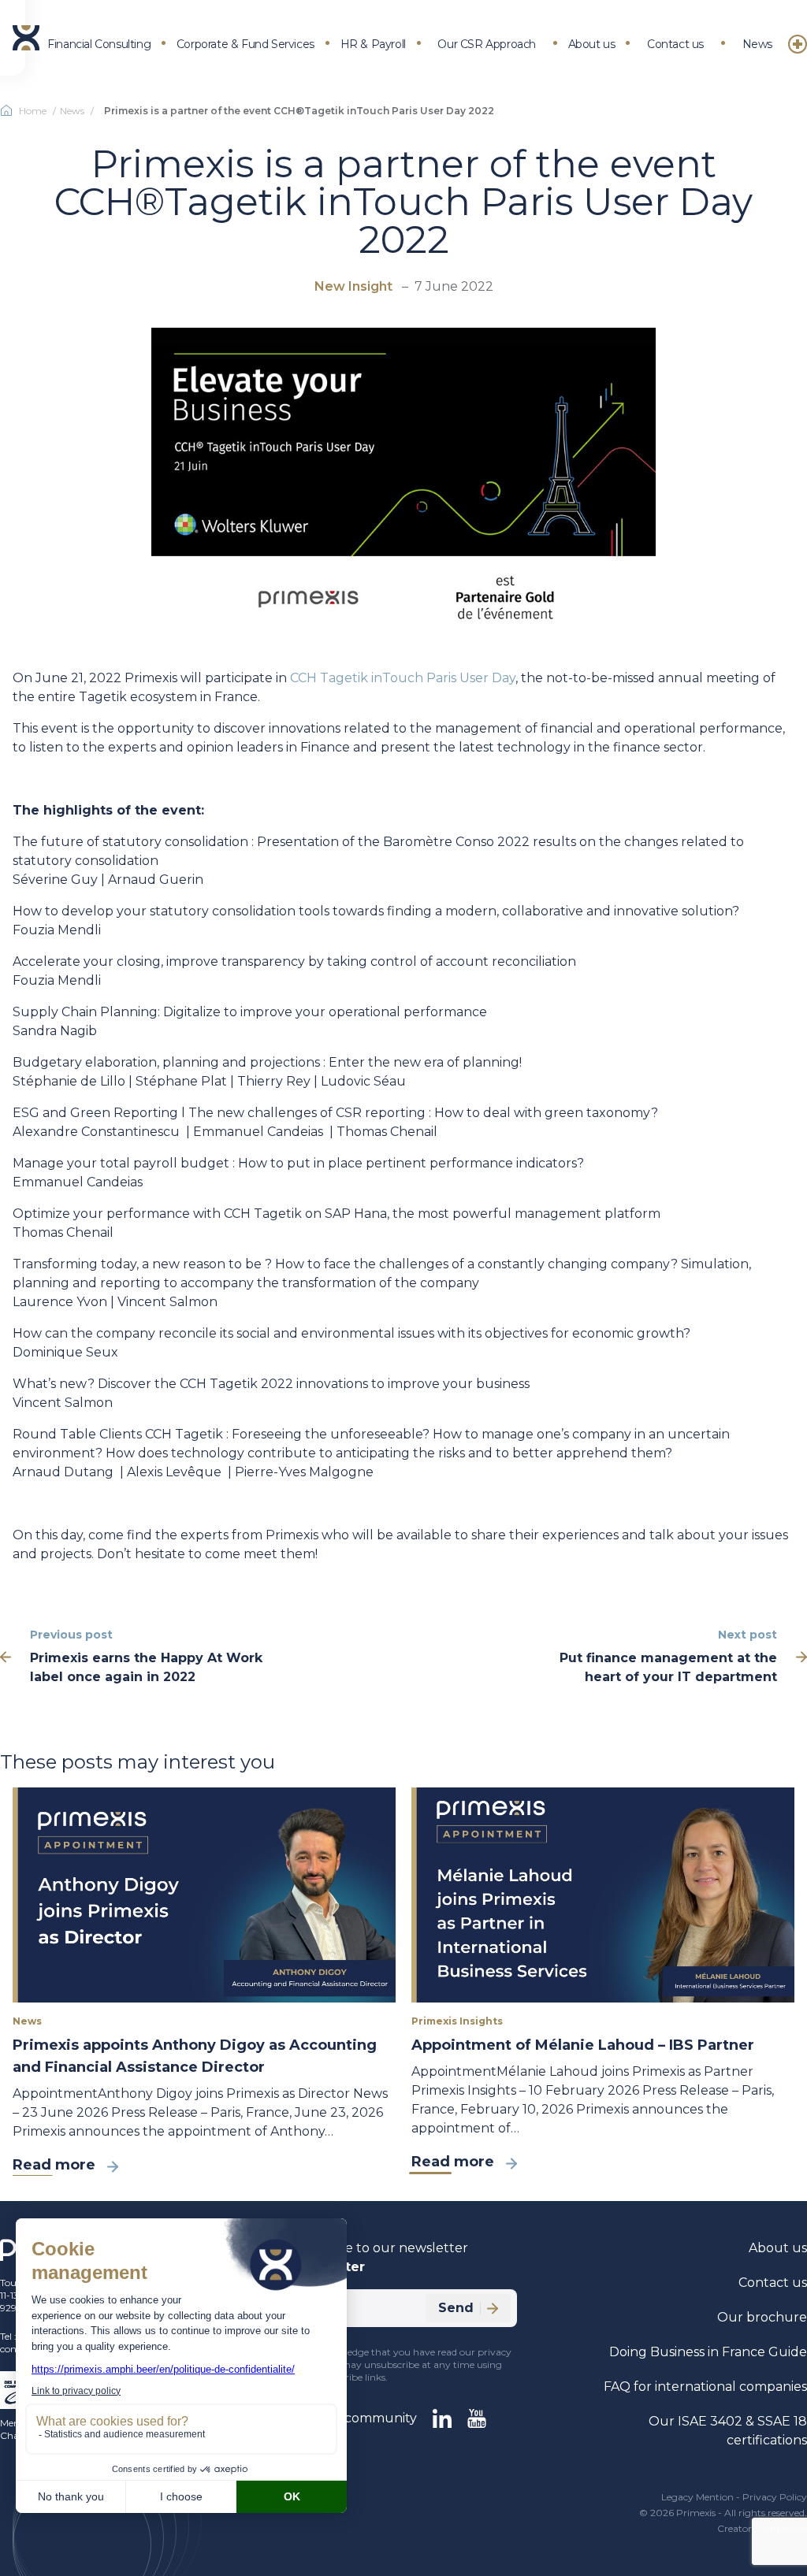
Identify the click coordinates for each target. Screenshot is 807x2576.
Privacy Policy (775, 2497)
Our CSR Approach (487, 44)
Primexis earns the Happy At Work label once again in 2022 (146, 1667)
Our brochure (762, 2317)
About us (592, 44)
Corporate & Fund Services (245, 44)
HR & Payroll (373, 44)
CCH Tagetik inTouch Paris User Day (403, 678)
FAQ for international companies (705, 2387)
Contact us (675, 44)
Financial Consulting (99, 44)
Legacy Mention (697, 2497)
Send (456, 2308)
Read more (54, 2165)
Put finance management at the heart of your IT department (668, 1667)
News (757, 44)
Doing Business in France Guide (708, 2352)
